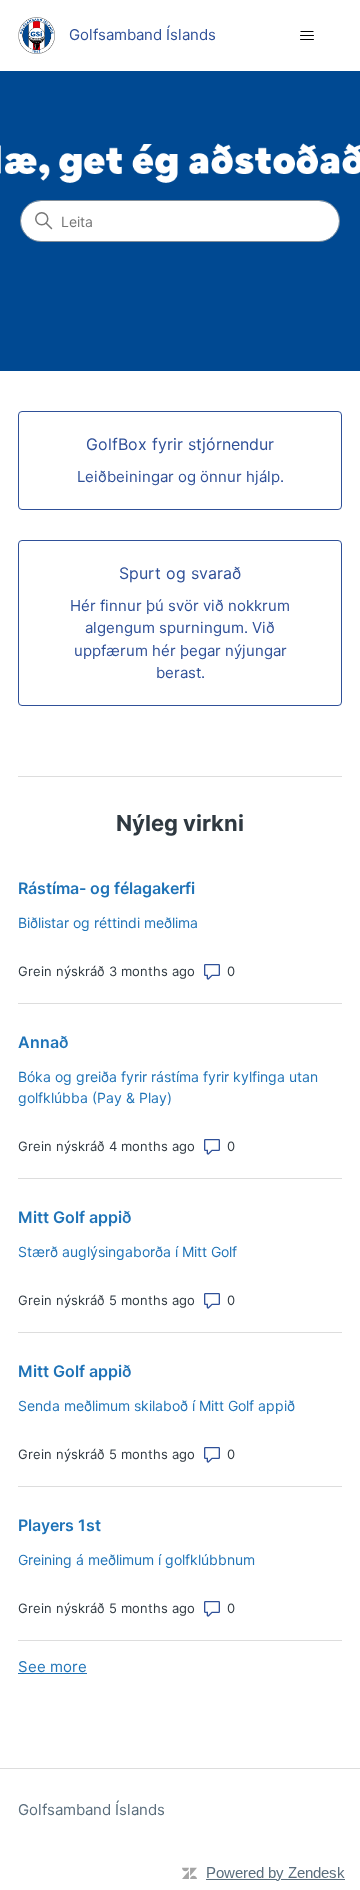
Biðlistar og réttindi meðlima (108, 922)
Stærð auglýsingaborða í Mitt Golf (127, 1251)
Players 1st (59, 1525)
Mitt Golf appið (74, 1217)
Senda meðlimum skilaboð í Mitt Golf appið (156, 1405)
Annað (43, 1042)
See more (52, 1666)
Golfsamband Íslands (91, 1809)
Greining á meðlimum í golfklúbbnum (136, 1559)
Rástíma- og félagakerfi (106, 888)
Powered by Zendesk (275, 1872)
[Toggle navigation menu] (306, 36)
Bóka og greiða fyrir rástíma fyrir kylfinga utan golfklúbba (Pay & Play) (168, 1087)
